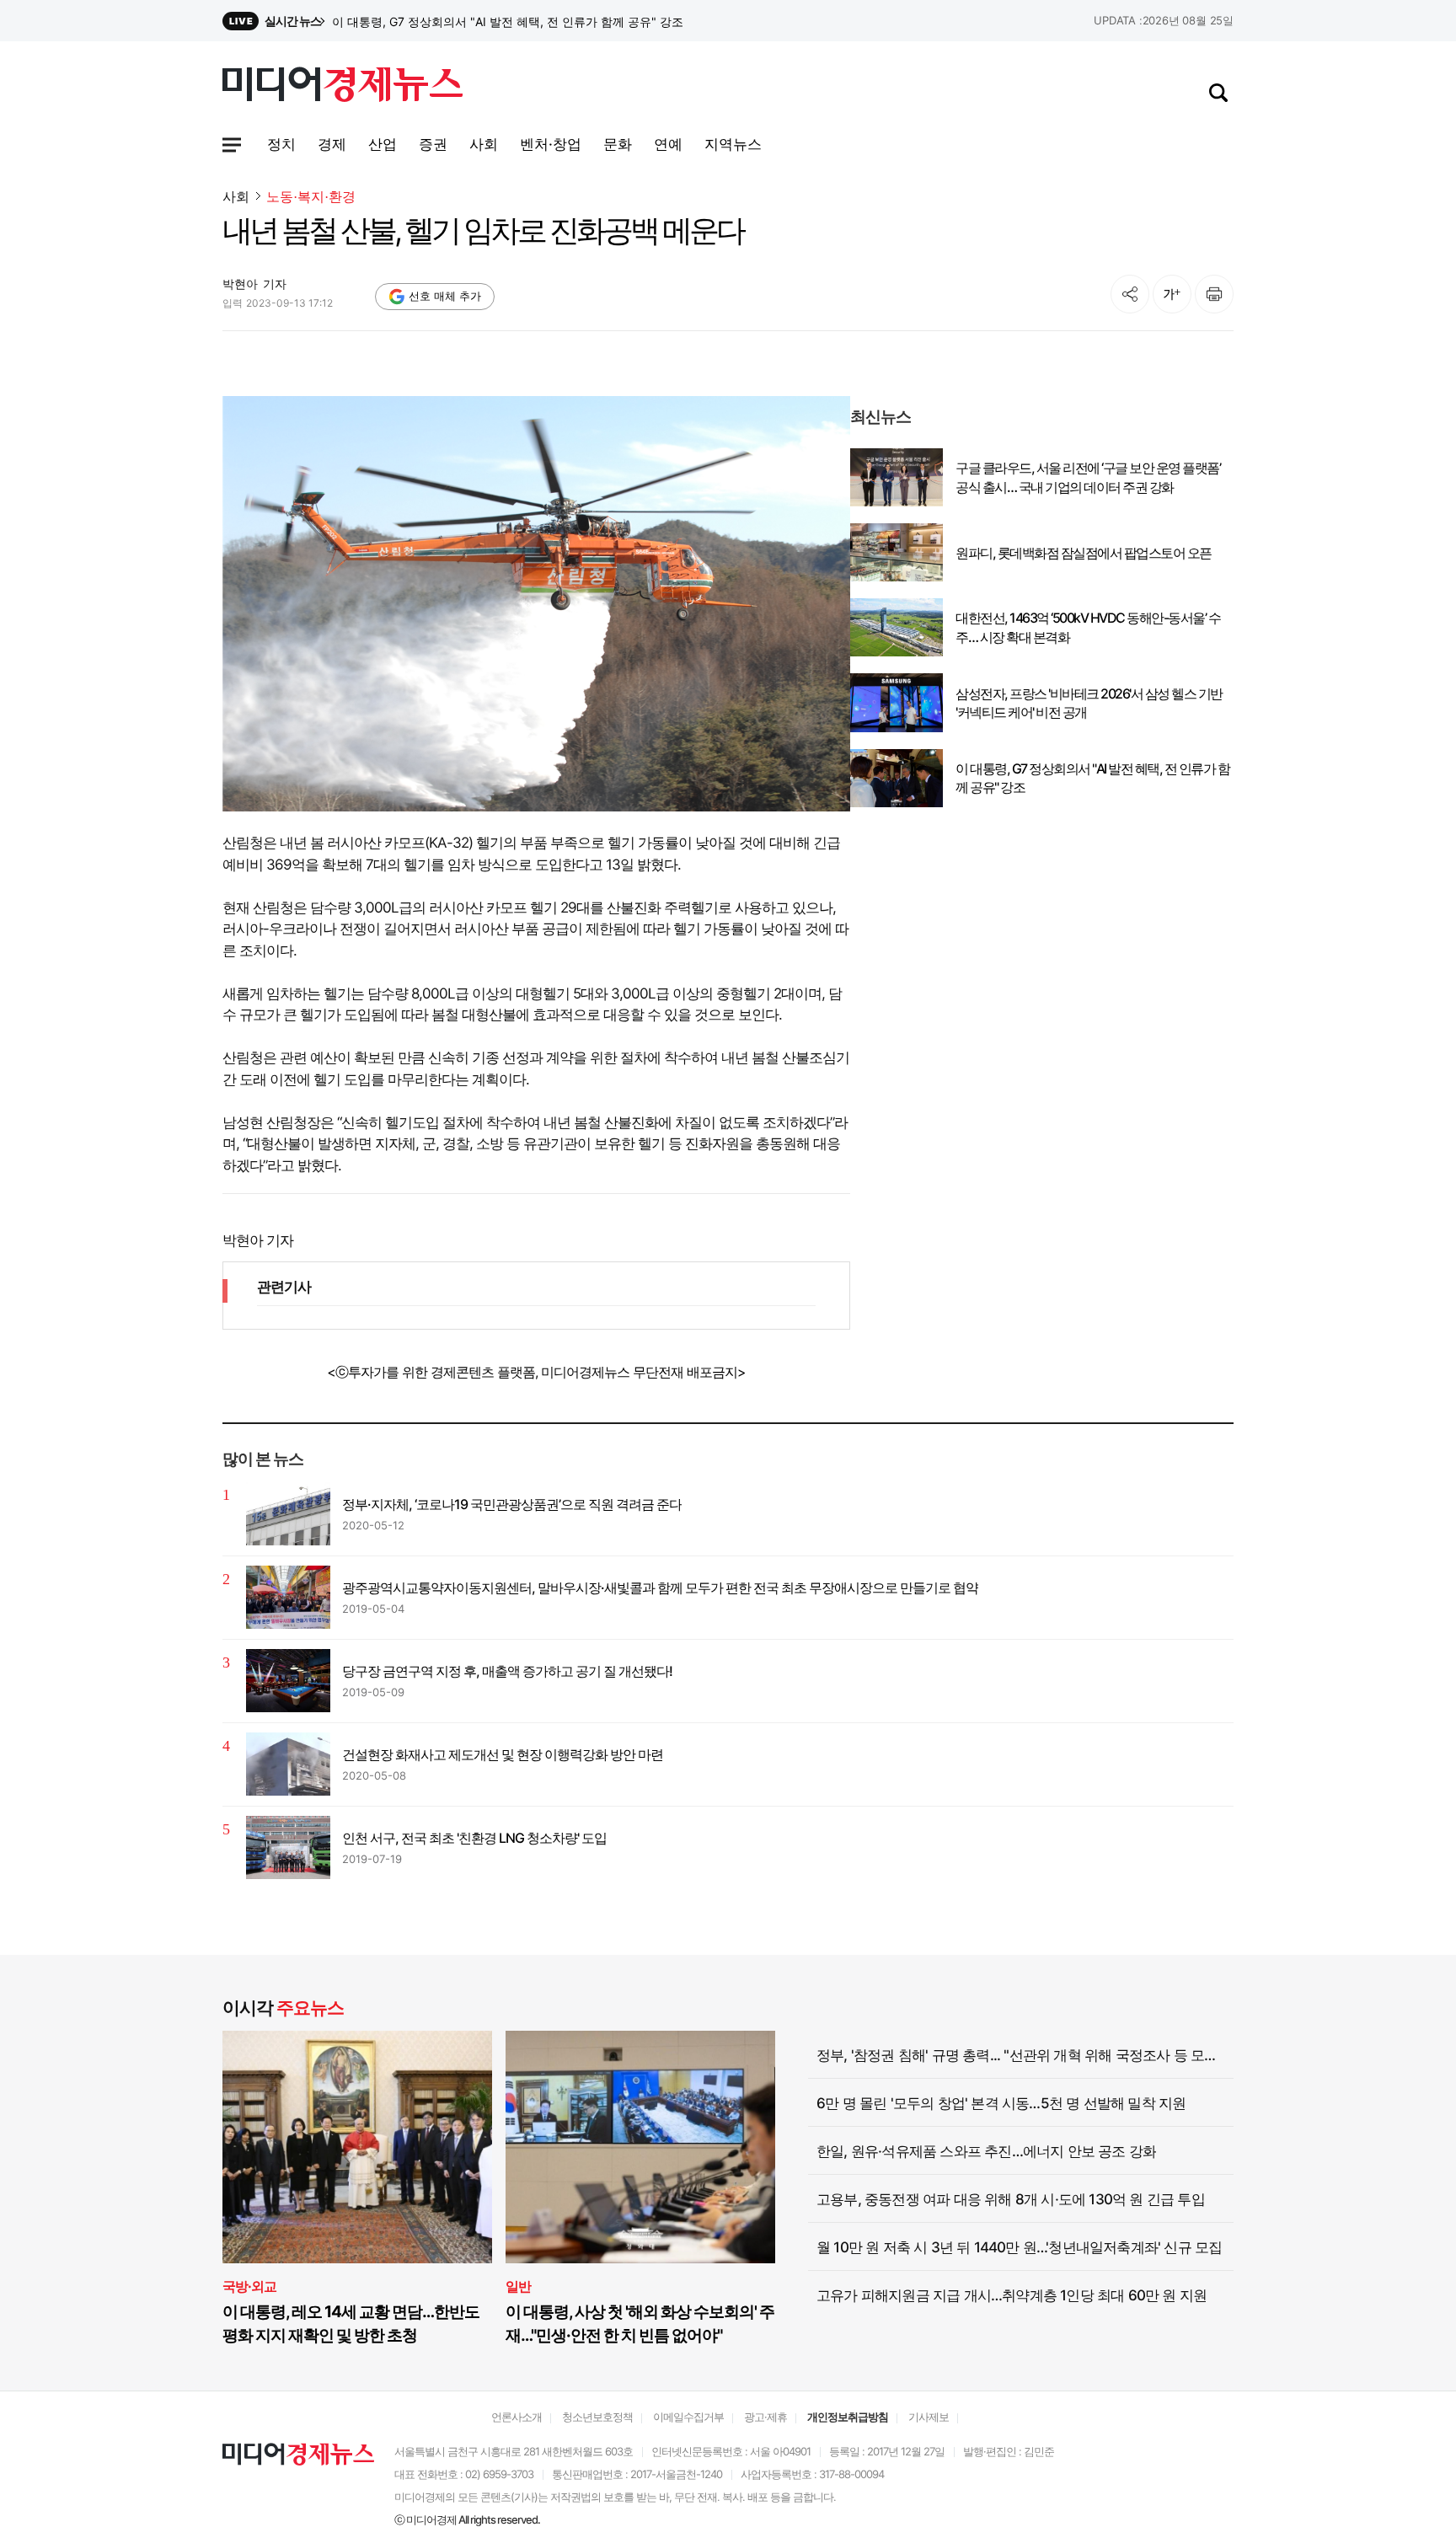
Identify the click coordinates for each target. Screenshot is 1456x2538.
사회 (236, 196)
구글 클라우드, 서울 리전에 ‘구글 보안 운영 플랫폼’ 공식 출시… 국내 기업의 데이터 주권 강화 (1088, 477)
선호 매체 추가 (445, 296)
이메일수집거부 (688, 2417)
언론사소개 (517, 2417)
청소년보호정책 (597, 2417)
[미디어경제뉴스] (343, 87)
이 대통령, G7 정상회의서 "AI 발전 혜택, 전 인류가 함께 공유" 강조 (1092, 778)
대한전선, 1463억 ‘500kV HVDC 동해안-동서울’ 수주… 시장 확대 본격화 (1088, 627)
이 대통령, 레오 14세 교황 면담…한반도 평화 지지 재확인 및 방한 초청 (351, 2324)
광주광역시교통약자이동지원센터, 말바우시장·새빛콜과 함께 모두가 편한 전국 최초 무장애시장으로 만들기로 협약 (660, 1588)
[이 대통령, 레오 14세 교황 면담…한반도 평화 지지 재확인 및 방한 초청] (357, 2147)
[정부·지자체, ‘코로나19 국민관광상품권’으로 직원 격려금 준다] (288, 1514)
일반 (518, 2286)
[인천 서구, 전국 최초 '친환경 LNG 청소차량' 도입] (288, 1847)
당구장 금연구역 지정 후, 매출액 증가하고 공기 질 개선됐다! (507, 1671)
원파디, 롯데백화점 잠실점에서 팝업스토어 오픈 (1084, 553)
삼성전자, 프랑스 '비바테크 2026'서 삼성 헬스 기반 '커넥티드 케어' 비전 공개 (530, 21)
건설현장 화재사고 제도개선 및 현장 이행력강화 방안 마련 (503, 1754)
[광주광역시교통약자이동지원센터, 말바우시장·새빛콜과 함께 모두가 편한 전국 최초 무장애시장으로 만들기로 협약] (288, 1597)
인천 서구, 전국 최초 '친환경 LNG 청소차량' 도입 (474, 1838)
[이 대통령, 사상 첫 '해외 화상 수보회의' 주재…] (640, 2147)
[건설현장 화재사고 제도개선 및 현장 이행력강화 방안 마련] (288, 1764)
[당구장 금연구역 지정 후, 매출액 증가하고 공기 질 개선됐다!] (288, 1681)
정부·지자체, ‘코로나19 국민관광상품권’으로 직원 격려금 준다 (512, 1504)
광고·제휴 (765, 2417)
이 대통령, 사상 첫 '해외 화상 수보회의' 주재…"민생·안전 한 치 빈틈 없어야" (640, 2324)
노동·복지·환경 (311, 197)
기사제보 (929, 2417)
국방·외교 (249, 2286)
